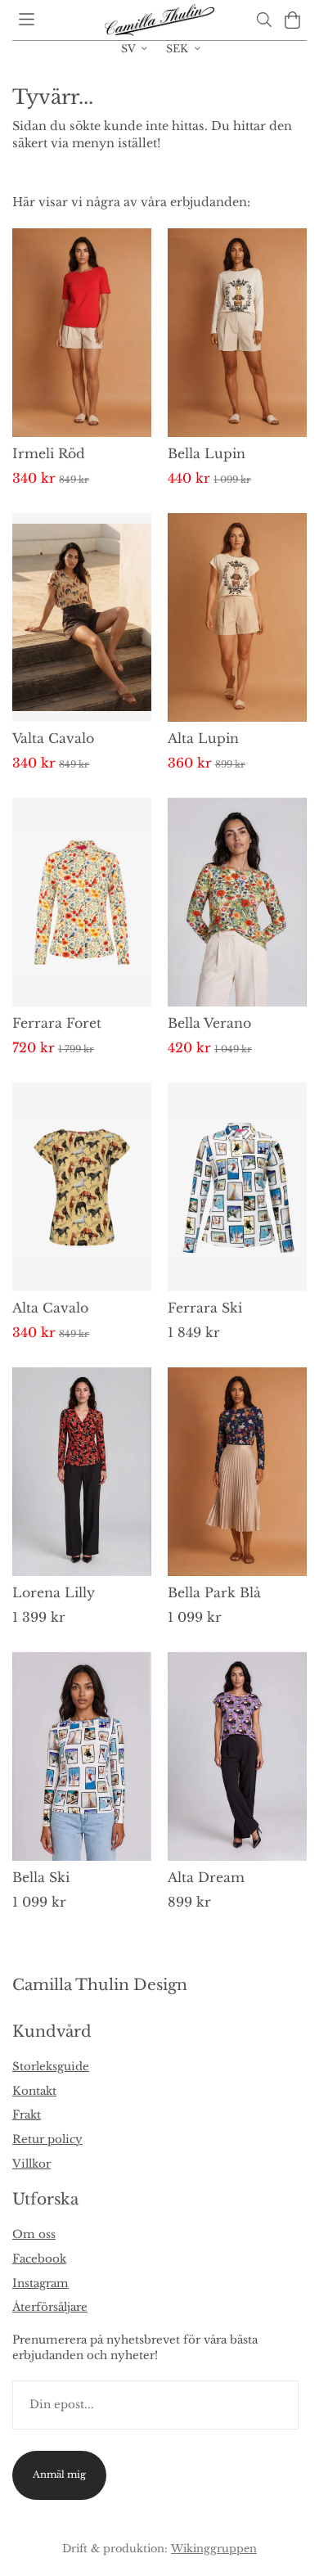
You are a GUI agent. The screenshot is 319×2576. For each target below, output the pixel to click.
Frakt (27, 2115)
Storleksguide (51, 2067)
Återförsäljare (50, 2307)
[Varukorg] (292, 20)
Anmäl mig (59, 2475)
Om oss (34, 2234)
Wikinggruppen (214, 2548)
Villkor (31, 2164)
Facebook (39, 2259)
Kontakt (34, 2091)
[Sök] (264, 20)
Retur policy (47, 2139)
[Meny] (27, 19)
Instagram (40, 2283)
